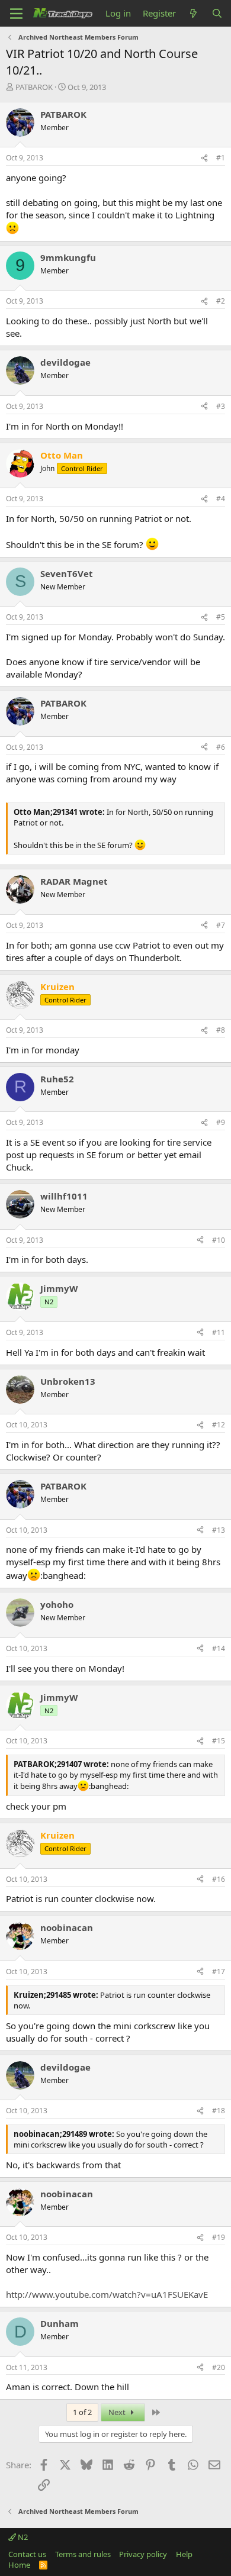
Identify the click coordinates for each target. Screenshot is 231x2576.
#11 (219, 1332)
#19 (219, 2237)
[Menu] (16, 14)
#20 (219, 2367)
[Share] (204, 158)
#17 (219, 1972)
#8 (221, 1030)
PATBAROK (34, 87)
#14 (219, 1648)
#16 (219, 1879)
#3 (221, 406)
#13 (219, 1530)
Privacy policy (143, 2554)
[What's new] (193, 13)
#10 (219, 1240)
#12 (219, 1425)
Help (184, 2554)
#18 (219, 2111)
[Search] (217, 13)
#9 (221, 1122)
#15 (219, 1741)
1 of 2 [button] (82, 2412)
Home (19, 2565)
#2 (221, 301)
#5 (221, 617)
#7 (221, 925)
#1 (221, 158)
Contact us (27, 2554)
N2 (22, 2537)
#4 (221, 499)
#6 (221, 747)
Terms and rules (83, 2554)
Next (118, 2412)
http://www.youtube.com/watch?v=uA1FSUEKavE (107, 2294)
